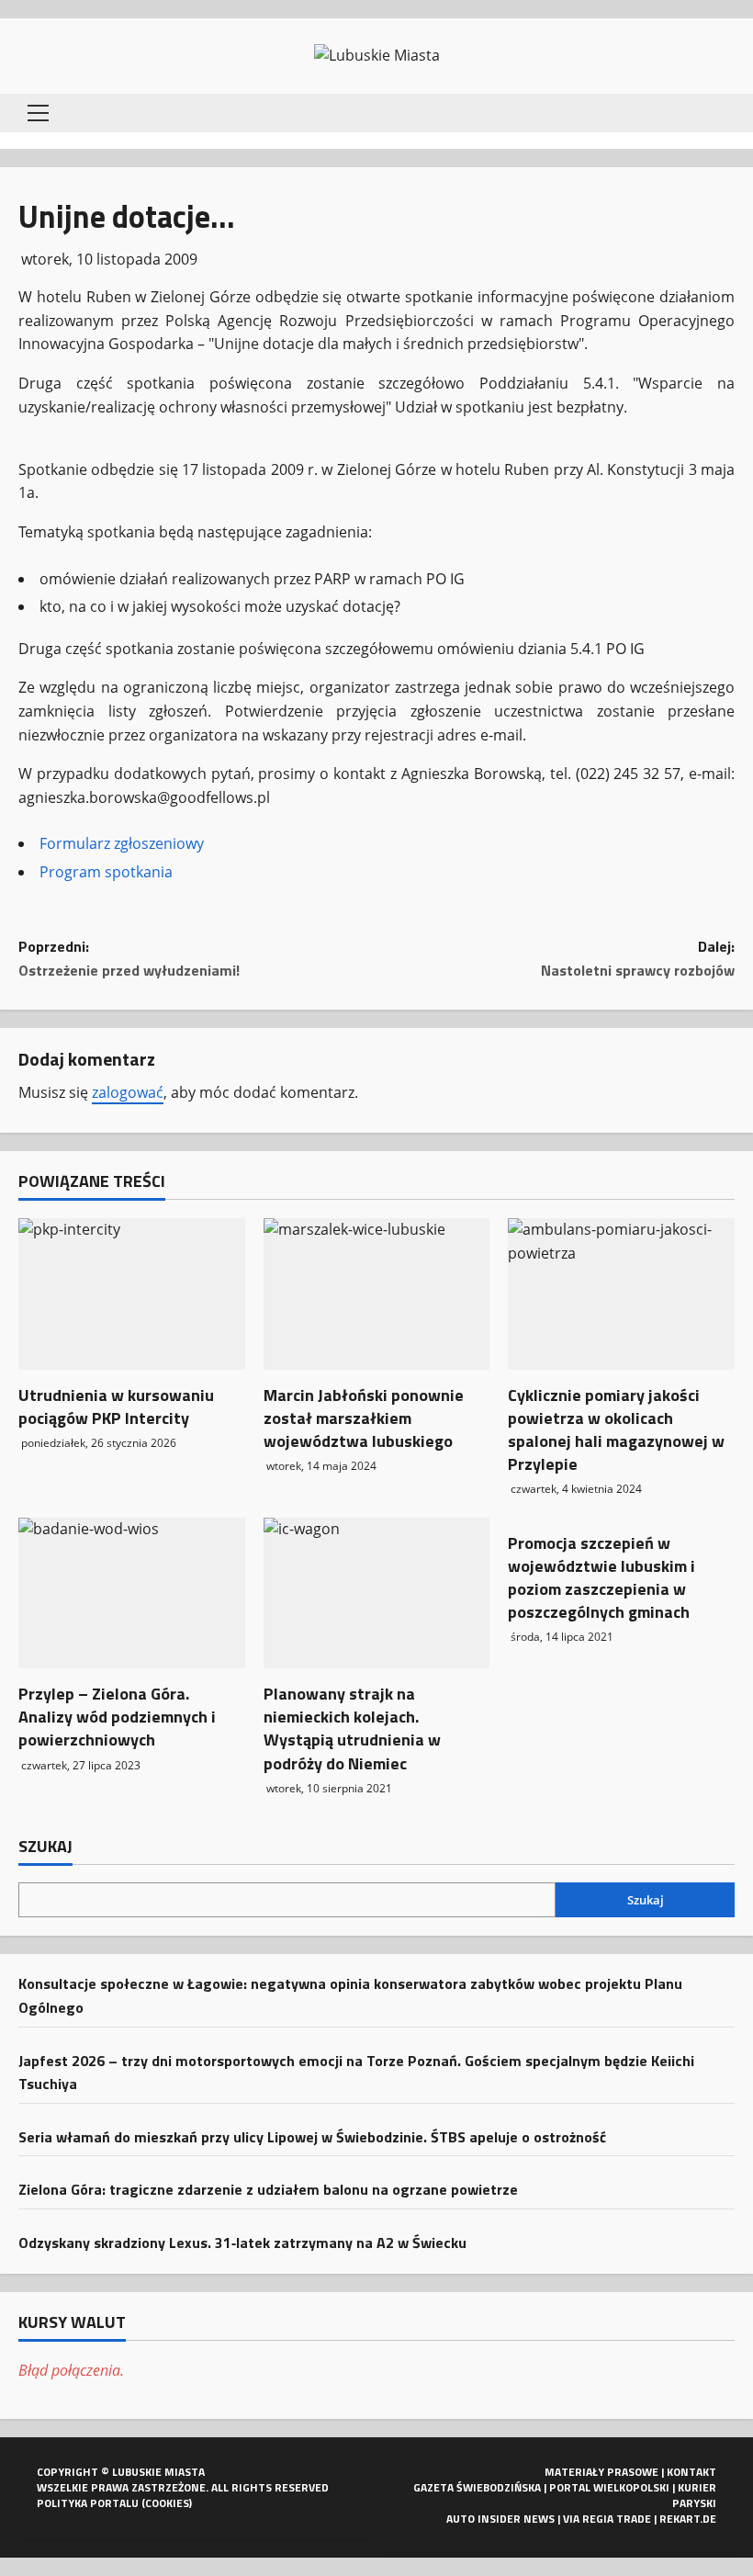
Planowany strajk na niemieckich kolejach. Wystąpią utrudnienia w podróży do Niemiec (352, 1729)
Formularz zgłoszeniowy (122, 843)
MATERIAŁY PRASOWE (601, 2472)
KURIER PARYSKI (694, 2495)
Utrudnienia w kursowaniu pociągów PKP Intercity (116, 1407)
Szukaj (45, 1847)
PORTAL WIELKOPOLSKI (609, 2487)
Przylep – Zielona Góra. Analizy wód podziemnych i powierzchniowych (117, 1717)
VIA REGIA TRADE (607, 2519)
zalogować (128, 1092)
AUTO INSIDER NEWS (500, 2519)
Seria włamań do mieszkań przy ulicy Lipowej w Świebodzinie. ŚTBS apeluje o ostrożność (312, 2137)
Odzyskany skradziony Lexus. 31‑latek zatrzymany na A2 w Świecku (242, 2243)
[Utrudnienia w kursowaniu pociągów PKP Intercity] (132, 1294)
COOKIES (167, 2503)
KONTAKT (691, 2472)
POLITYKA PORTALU (88, 2503)
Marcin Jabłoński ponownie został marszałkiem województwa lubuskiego (364, 1418)
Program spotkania (106, 872)
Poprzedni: (129, 958)
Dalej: (638, 958)
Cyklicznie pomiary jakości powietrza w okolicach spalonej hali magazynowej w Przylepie (616, 1430)
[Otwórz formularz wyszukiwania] (729, 113)
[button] (38, 113)
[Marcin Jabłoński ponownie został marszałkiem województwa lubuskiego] (377, 1294)
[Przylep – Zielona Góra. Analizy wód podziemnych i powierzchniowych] (132, 1593)
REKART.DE (688, 2519)
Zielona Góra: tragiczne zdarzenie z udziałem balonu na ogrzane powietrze (268, 2189)
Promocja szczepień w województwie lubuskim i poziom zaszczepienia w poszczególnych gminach (601, 1578)
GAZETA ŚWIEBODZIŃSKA (477, 2487)
